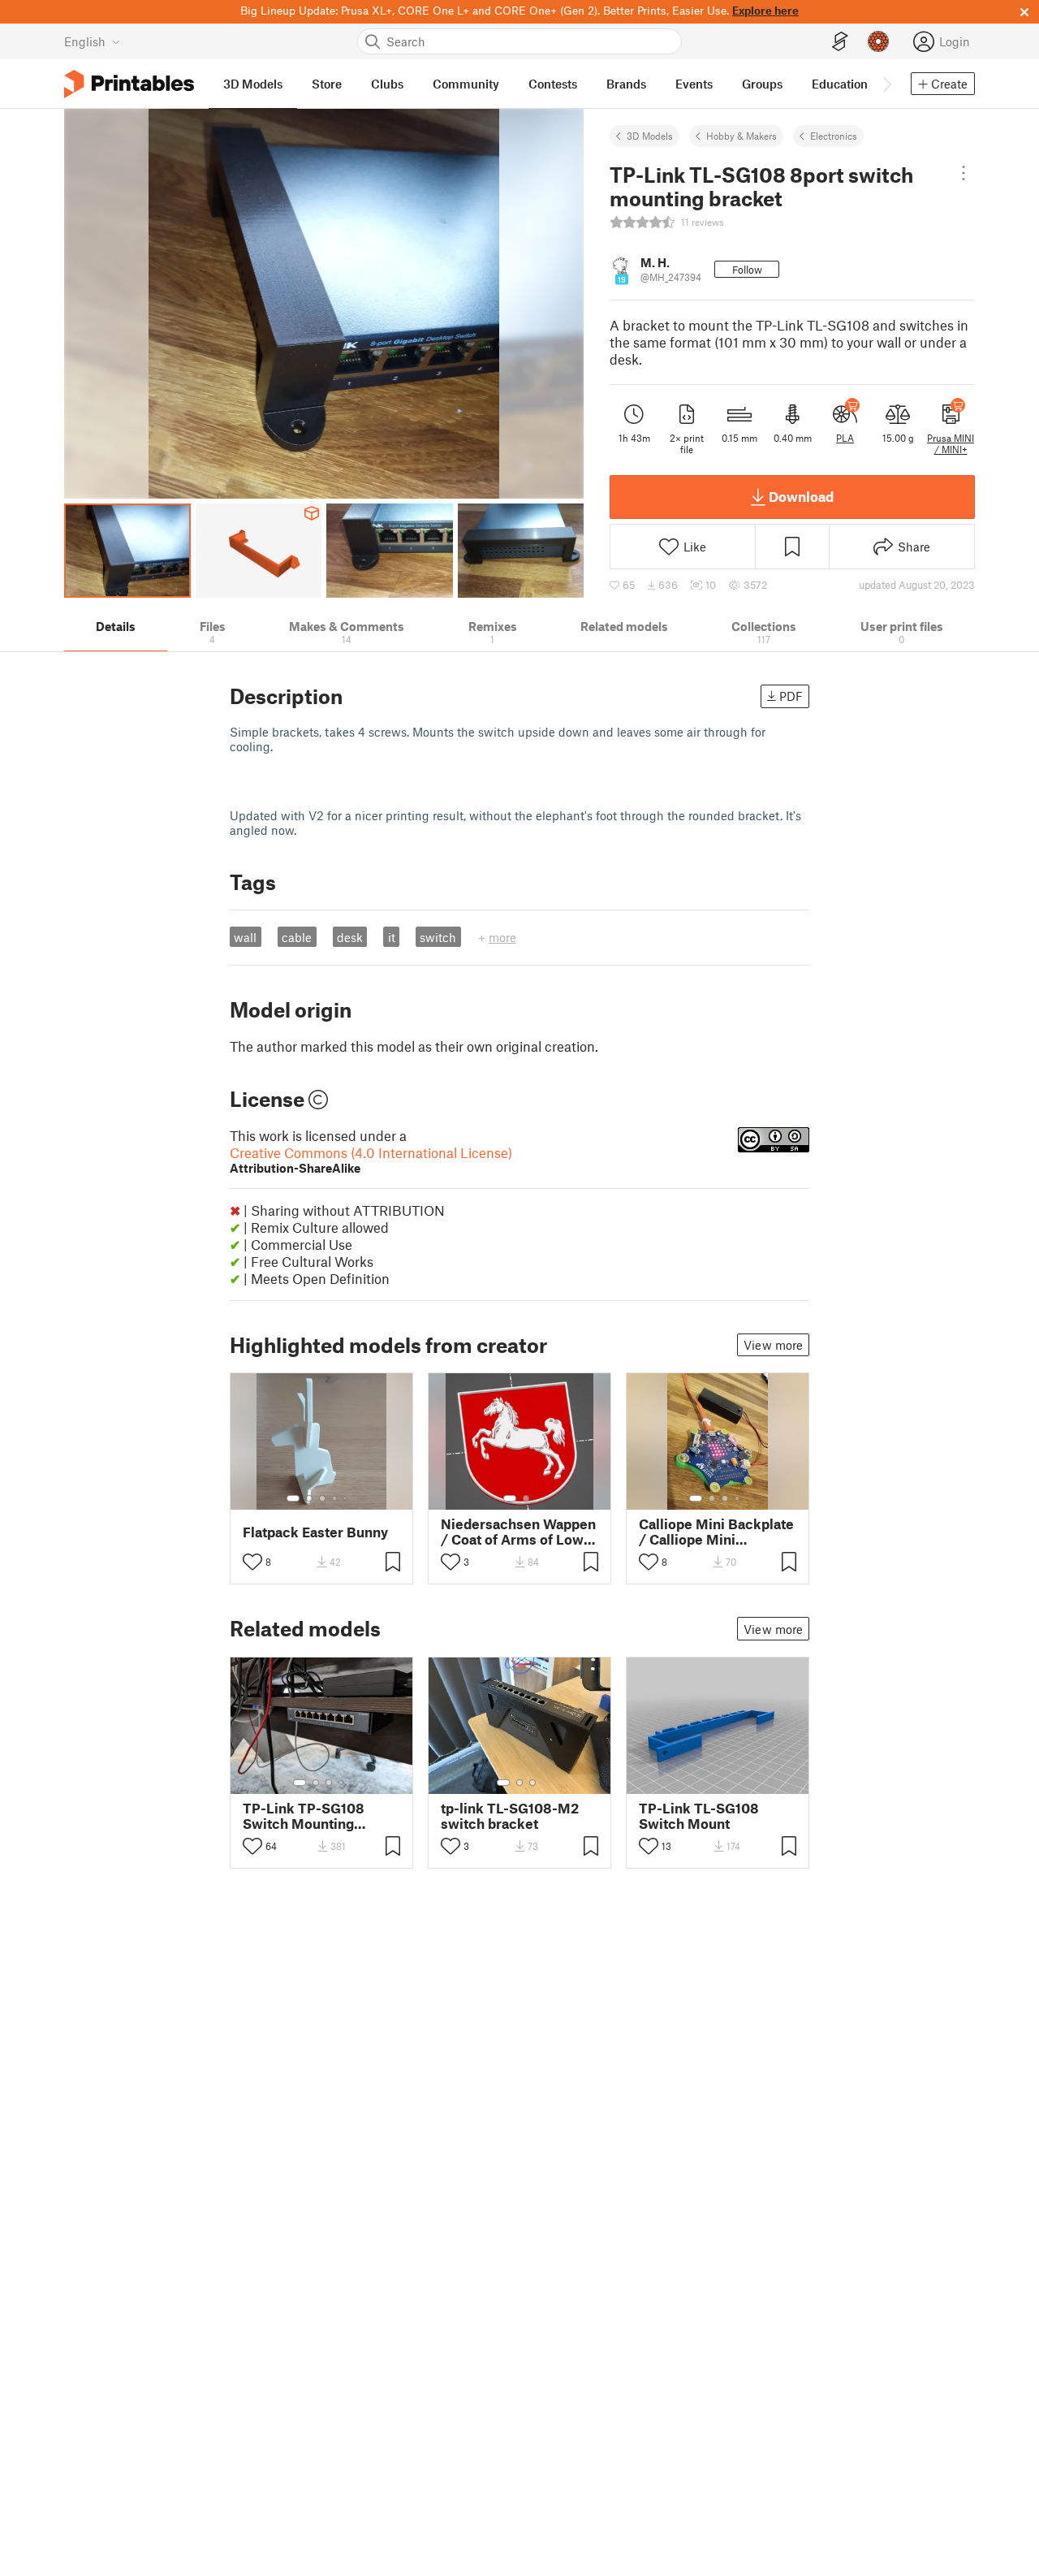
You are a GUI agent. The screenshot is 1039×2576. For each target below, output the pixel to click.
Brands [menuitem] (626, 84)
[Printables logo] (129, 84)
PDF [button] (791, 696)
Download (801, 496)
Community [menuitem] (466, 84)
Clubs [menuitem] (387, 84)
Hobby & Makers (742, 136)
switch (438, 937)
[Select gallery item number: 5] (347, 1498)
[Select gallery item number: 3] (322, 1498)
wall (245, 937)
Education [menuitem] (840, 84)
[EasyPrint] (840, 42)
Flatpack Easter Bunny (315, 1532)
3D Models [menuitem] (253, 84)
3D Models (650, 136)
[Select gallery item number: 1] (293, 1498)
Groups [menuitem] (762, 84)
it (392, 937)
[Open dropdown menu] (964, 173)
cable (297, 937)
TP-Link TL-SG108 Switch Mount (699, 1816)
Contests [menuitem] (553, 84)
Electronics (834, 136)
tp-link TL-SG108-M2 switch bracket (510, 1816)
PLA (845, 438)
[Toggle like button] (252, 1562)
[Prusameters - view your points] (878, 41)
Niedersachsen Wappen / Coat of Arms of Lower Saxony (519, 1532)
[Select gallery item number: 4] (335, 1498)
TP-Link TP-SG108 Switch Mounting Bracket (304, 1816)
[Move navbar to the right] (886, 84)
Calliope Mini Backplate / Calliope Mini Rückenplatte (716, 1532)
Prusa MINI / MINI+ (951, 443)
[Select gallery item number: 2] (309, 1498)
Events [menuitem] (694, 84)
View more (773, 1345)
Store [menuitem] (327, 84)
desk (350, 937)
